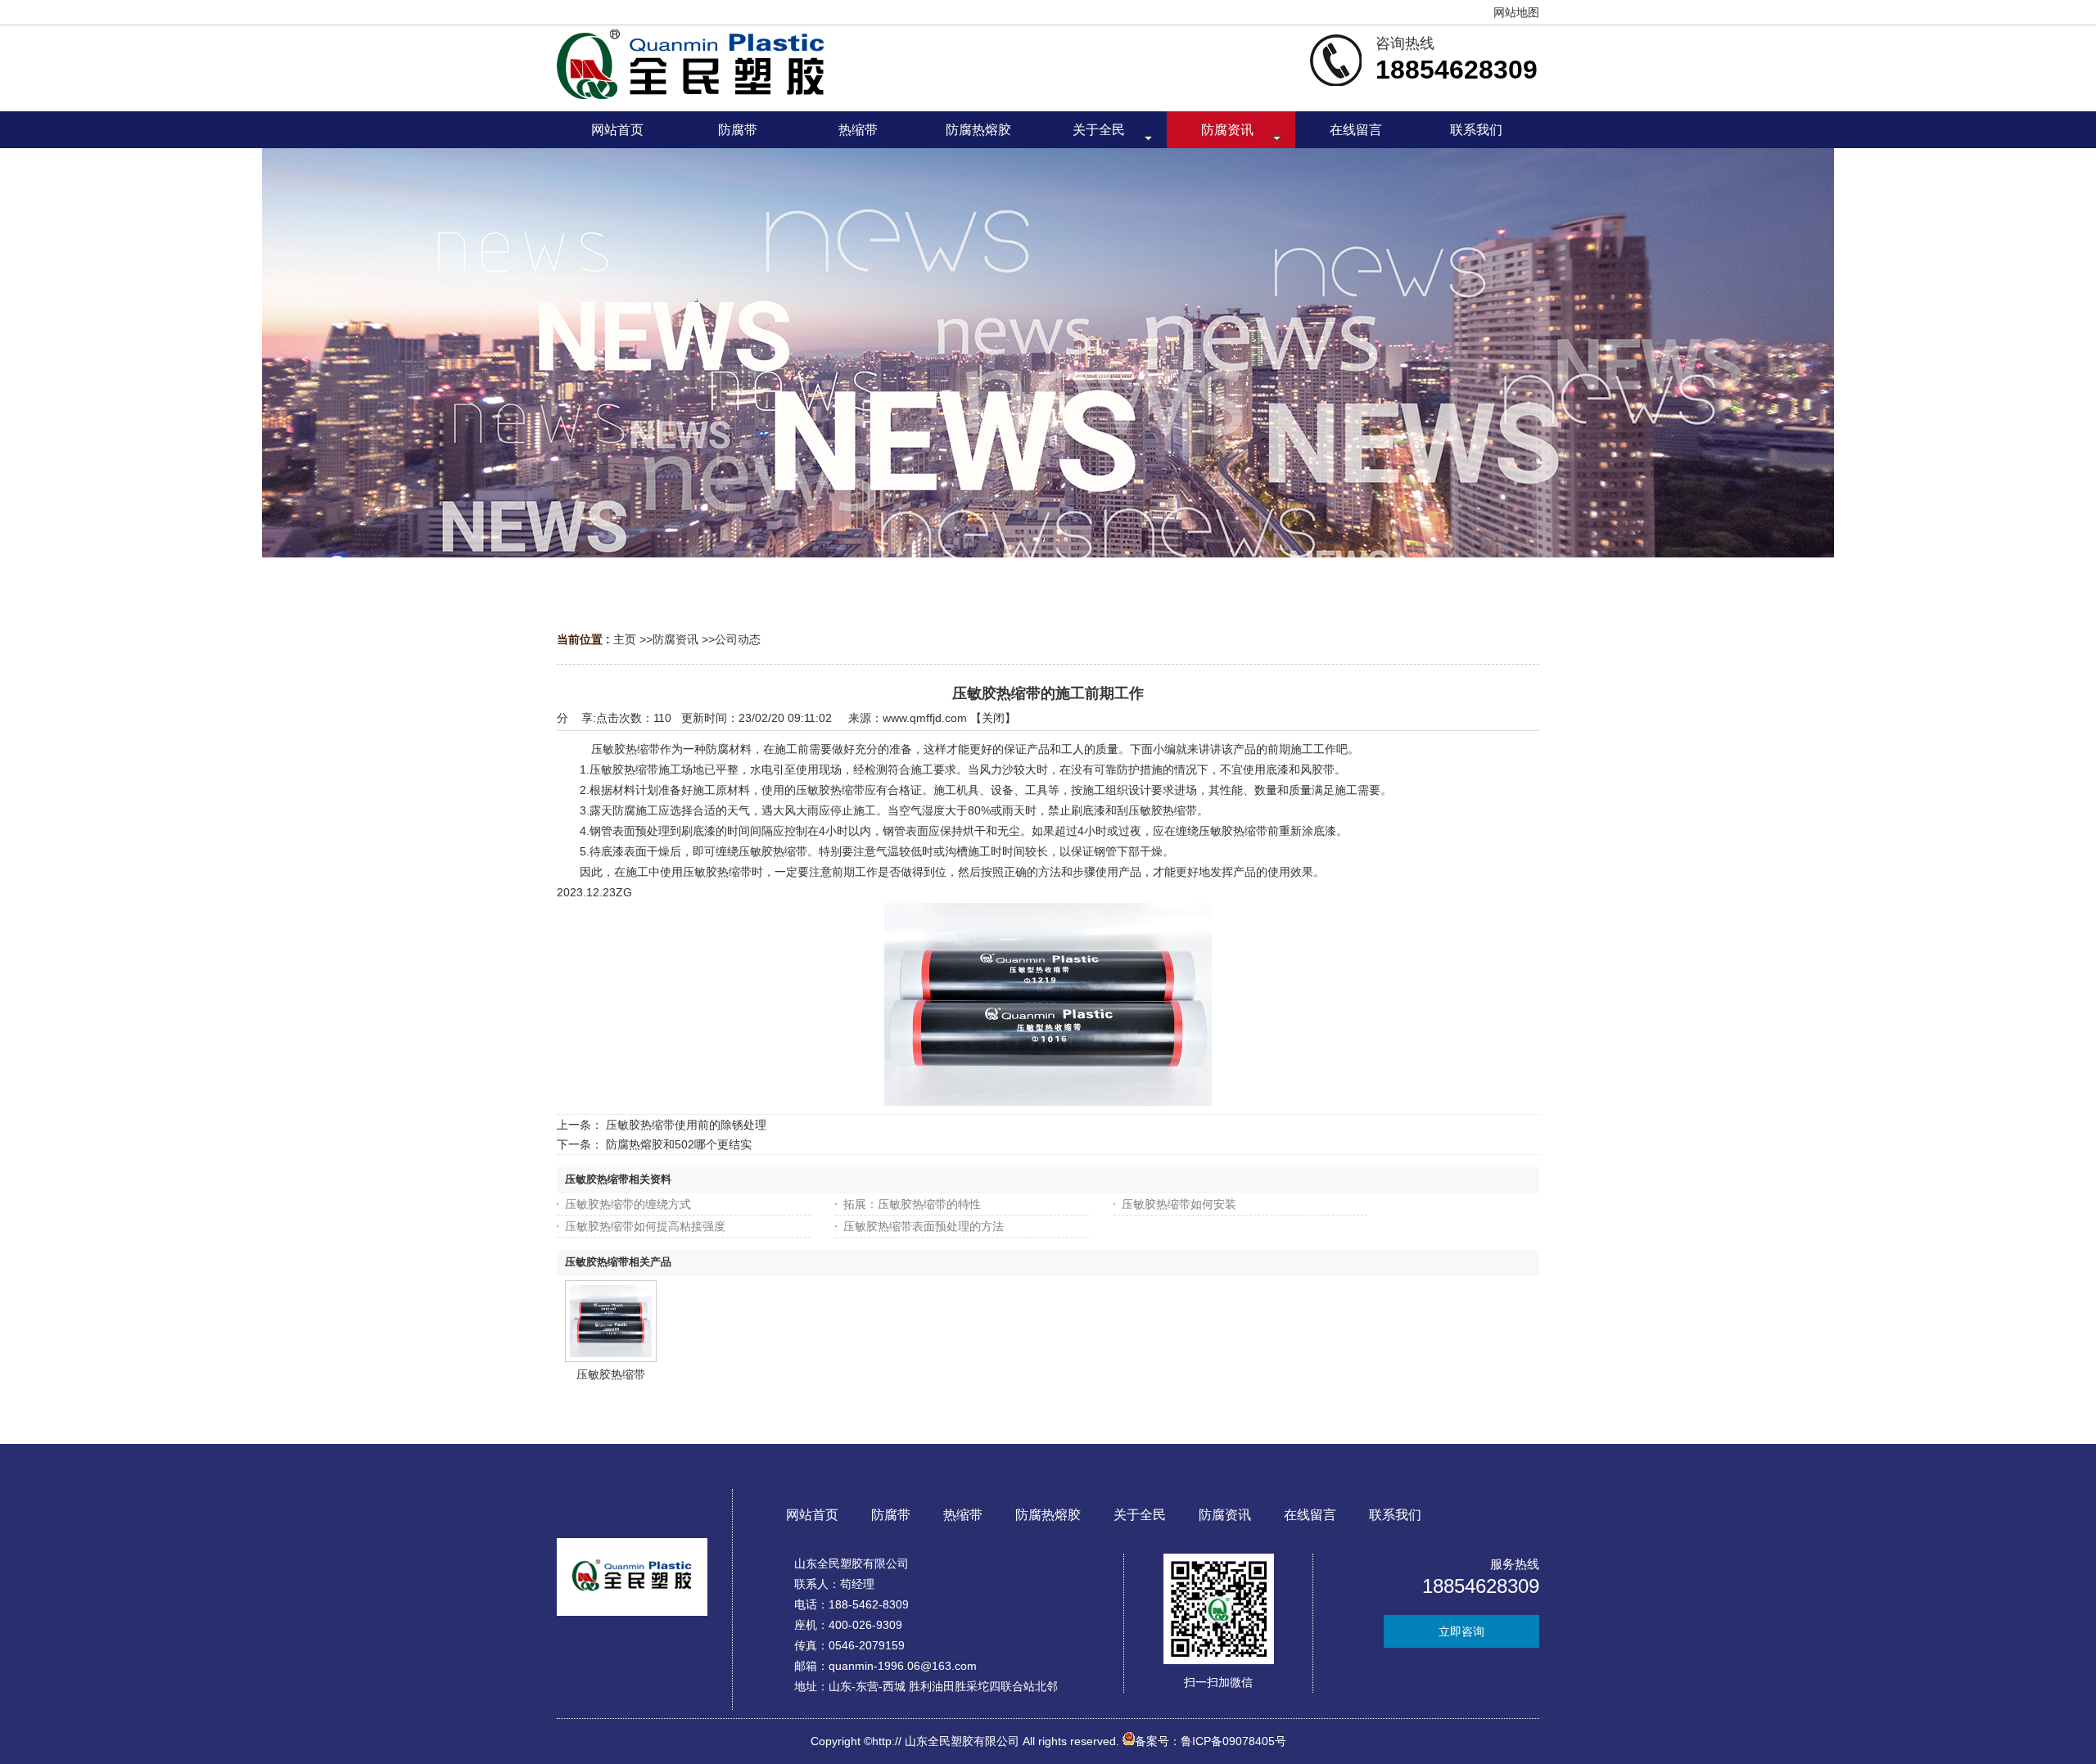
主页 (625, 639)
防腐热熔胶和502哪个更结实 (679, 1144)
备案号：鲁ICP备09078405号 (1211, 1741)
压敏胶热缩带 (611, 1374)
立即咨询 (1461, 1631)
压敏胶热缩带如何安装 (1179, 1204)
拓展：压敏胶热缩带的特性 (912, 1204)
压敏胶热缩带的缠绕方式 (628, 1204)
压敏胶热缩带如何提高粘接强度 (645, 1226)
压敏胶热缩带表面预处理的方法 (924, 1226)
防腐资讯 (675, 639)
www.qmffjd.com (925, 718)
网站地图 (1516, 12)
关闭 (993, 718)
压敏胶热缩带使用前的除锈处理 (686, 1125)
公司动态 (738, 639)
